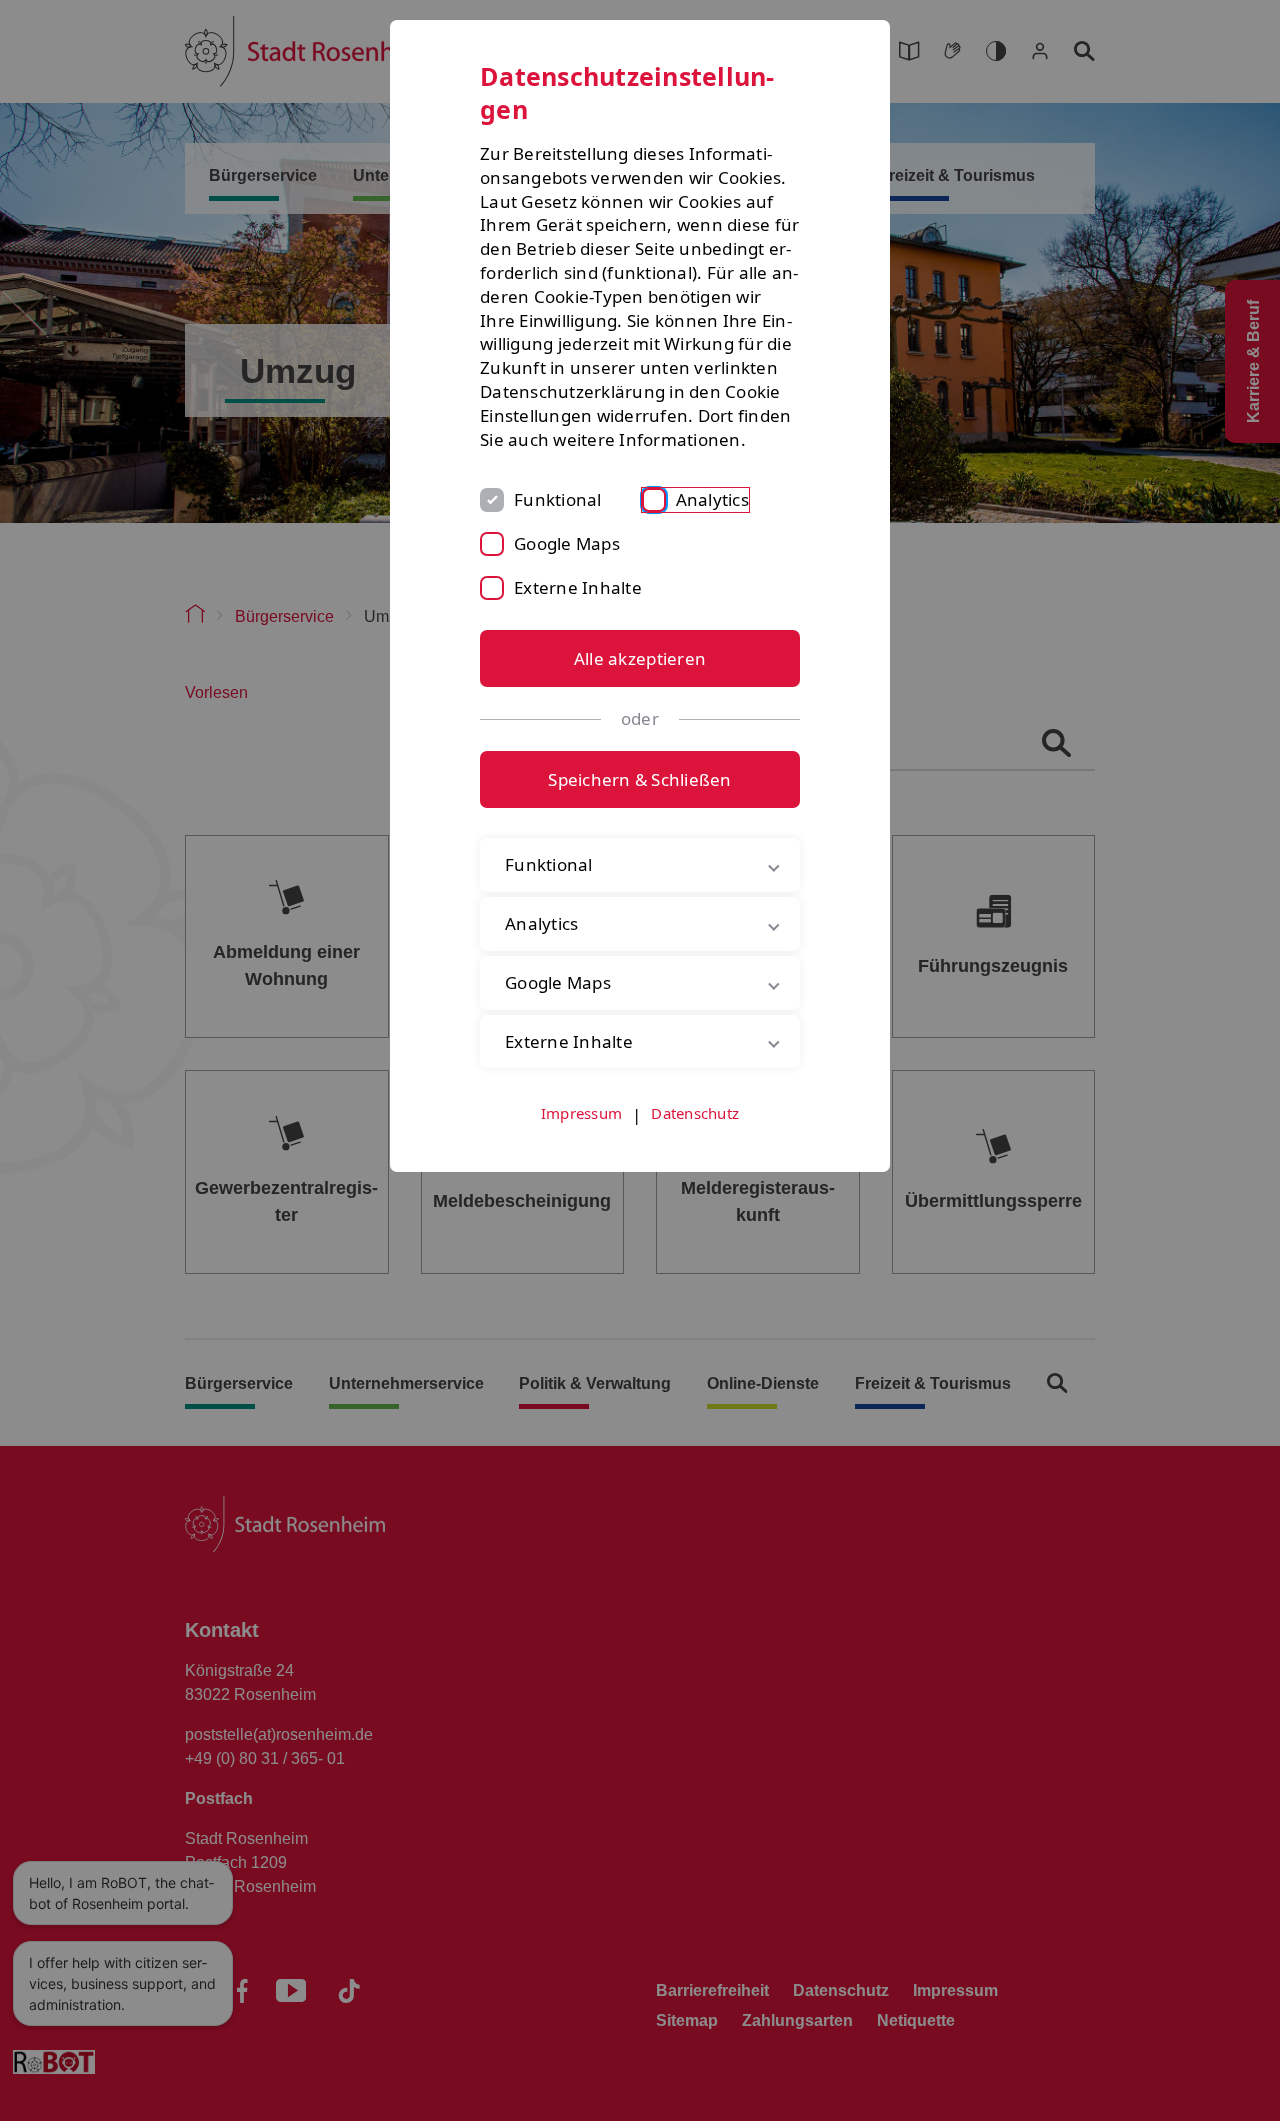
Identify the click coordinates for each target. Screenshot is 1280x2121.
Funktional (558, 499)
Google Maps (567, 543)
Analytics (712, 499)
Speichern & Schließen (639, 779)
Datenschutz (695, 1113)
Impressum (581, 1113)
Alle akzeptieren (640, 658)
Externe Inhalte (578, 587)
